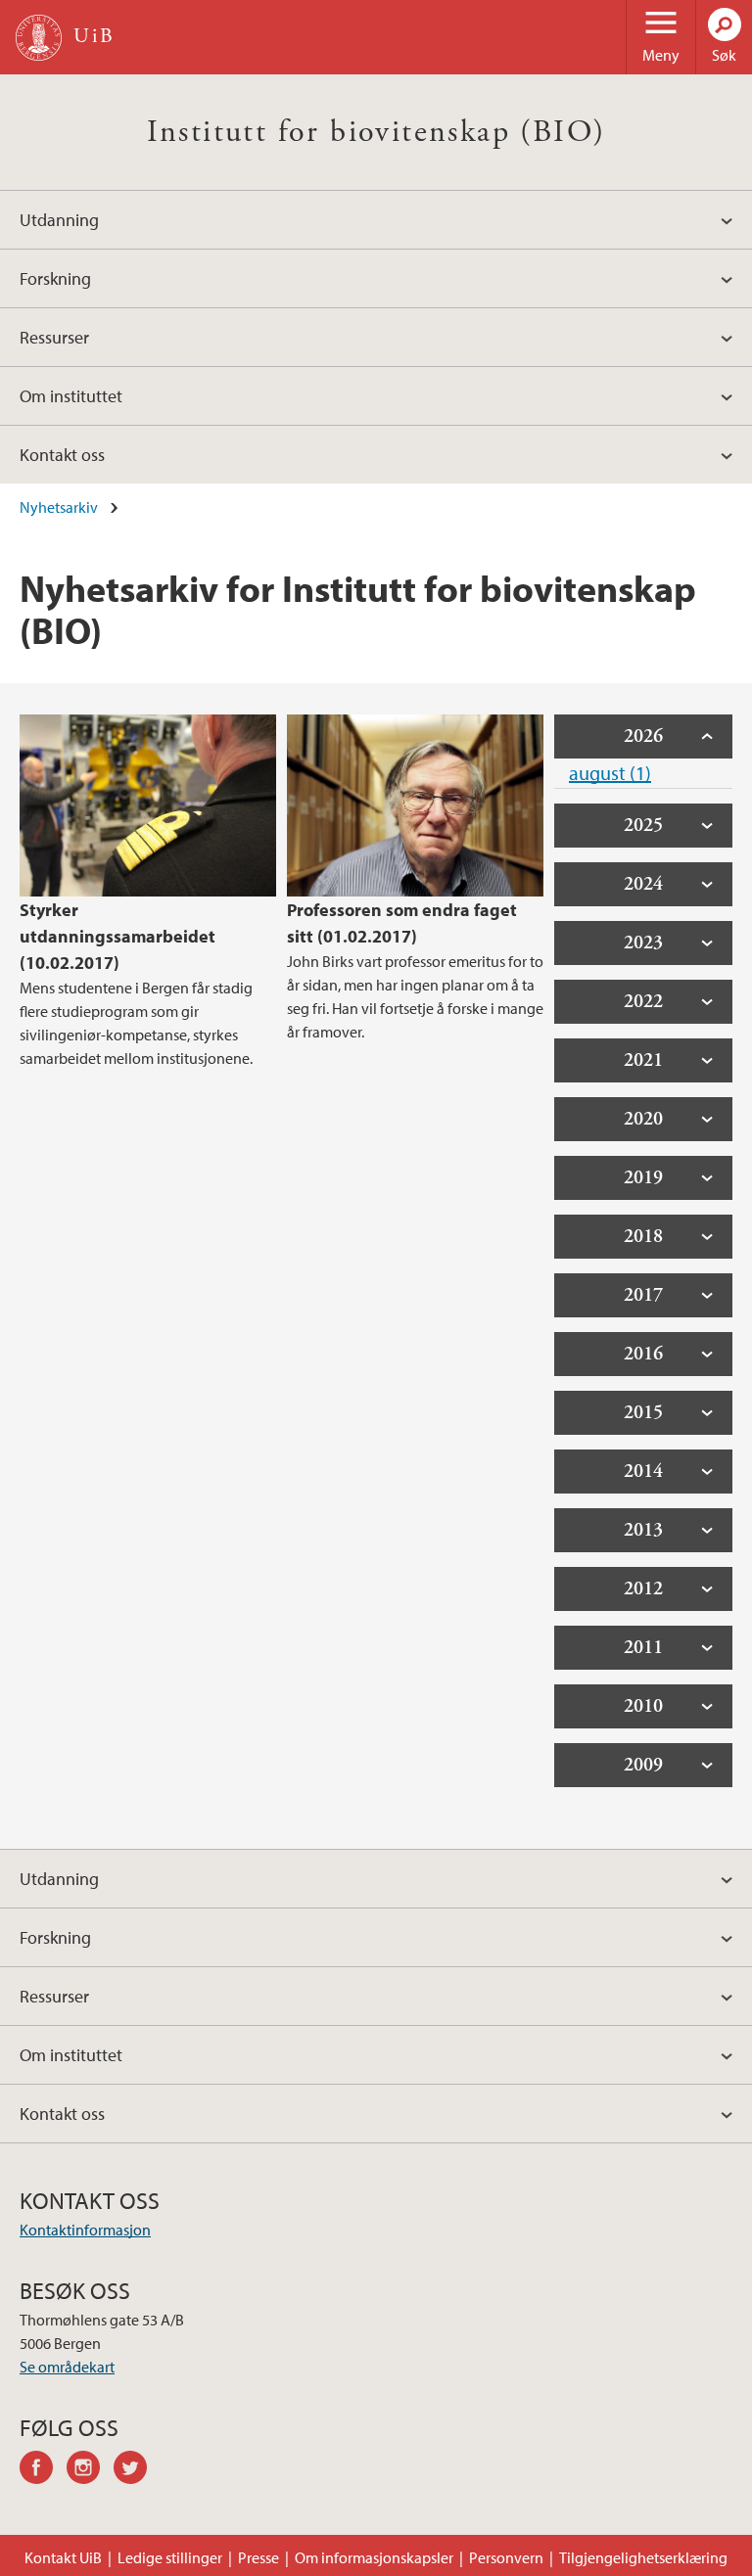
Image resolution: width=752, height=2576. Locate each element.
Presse (258, 2557)
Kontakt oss (62, 455)
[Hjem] (39, 38)
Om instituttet (71, 396)
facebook (43, 2470)
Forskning (55, 278)
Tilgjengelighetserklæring (643, 2557)
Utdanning (59, 220)
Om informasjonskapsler (374, 2557)
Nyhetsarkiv (59, 507)
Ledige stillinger (170, 2557)
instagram (90, 2470)
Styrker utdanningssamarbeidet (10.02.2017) (117, 936)
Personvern (506, 2557)
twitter (137, 2470)
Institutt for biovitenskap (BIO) (376, 132)
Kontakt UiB (63, 2557)
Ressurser (54, 337)
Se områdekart (67, 2367)
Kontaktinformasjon (85, 2230)
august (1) (610, 773)
